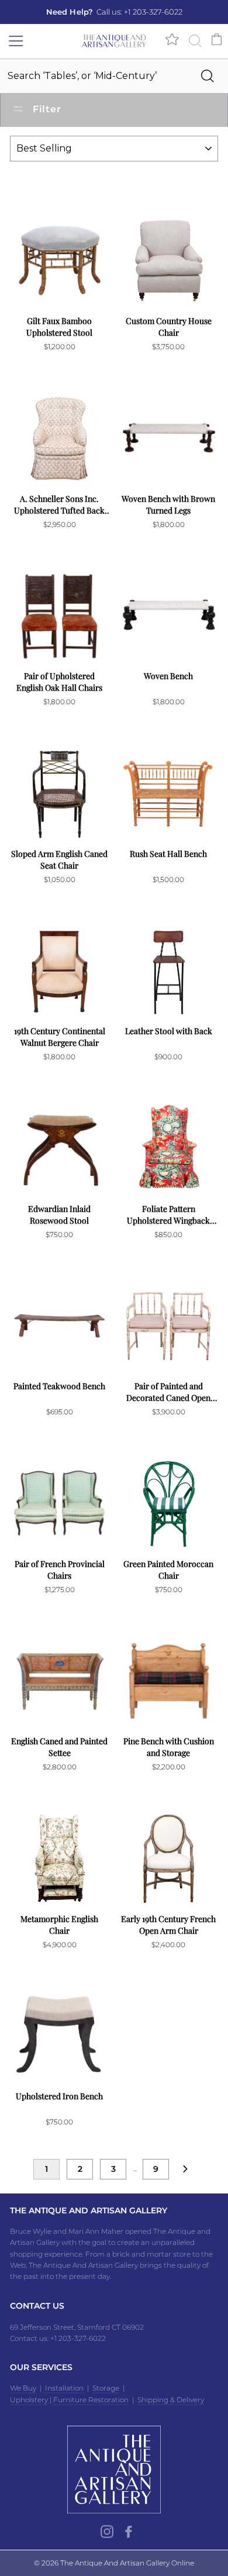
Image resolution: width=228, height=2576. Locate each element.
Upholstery (29, 2400)
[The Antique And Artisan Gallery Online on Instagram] (107, 2532)
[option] (114, 12)
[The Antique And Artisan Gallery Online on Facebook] (129, 2532)
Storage (106, 2388)
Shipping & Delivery (171, 2400)
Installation (63, 2388)
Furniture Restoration (91, 2400)
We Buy (23, 2388)
